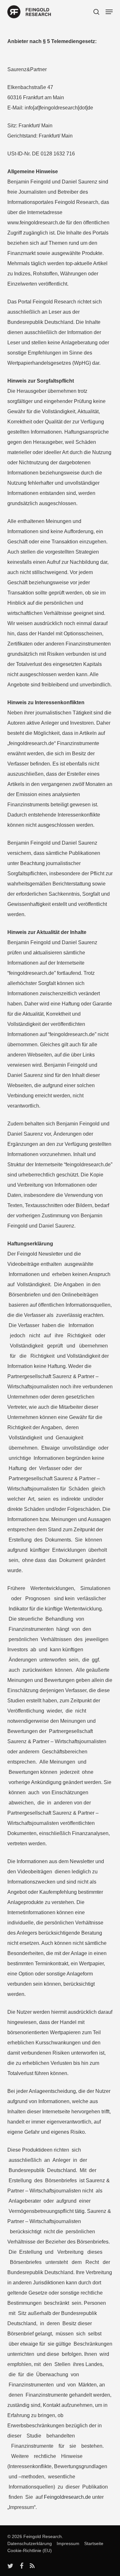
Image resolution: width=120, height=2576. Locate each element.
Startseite (92, 2543)
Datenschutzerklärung (30, 2543)
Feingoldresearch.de (67, 2497)
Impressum (66, 2543)
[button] (109, 12)
